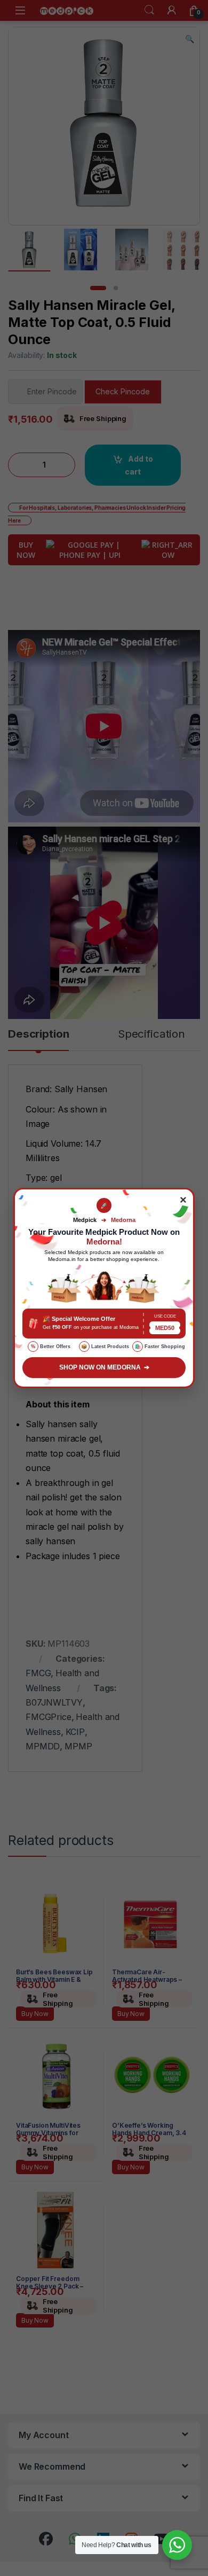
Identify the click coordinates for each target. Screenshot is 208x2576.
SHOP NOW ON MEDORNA (104, 1367)
